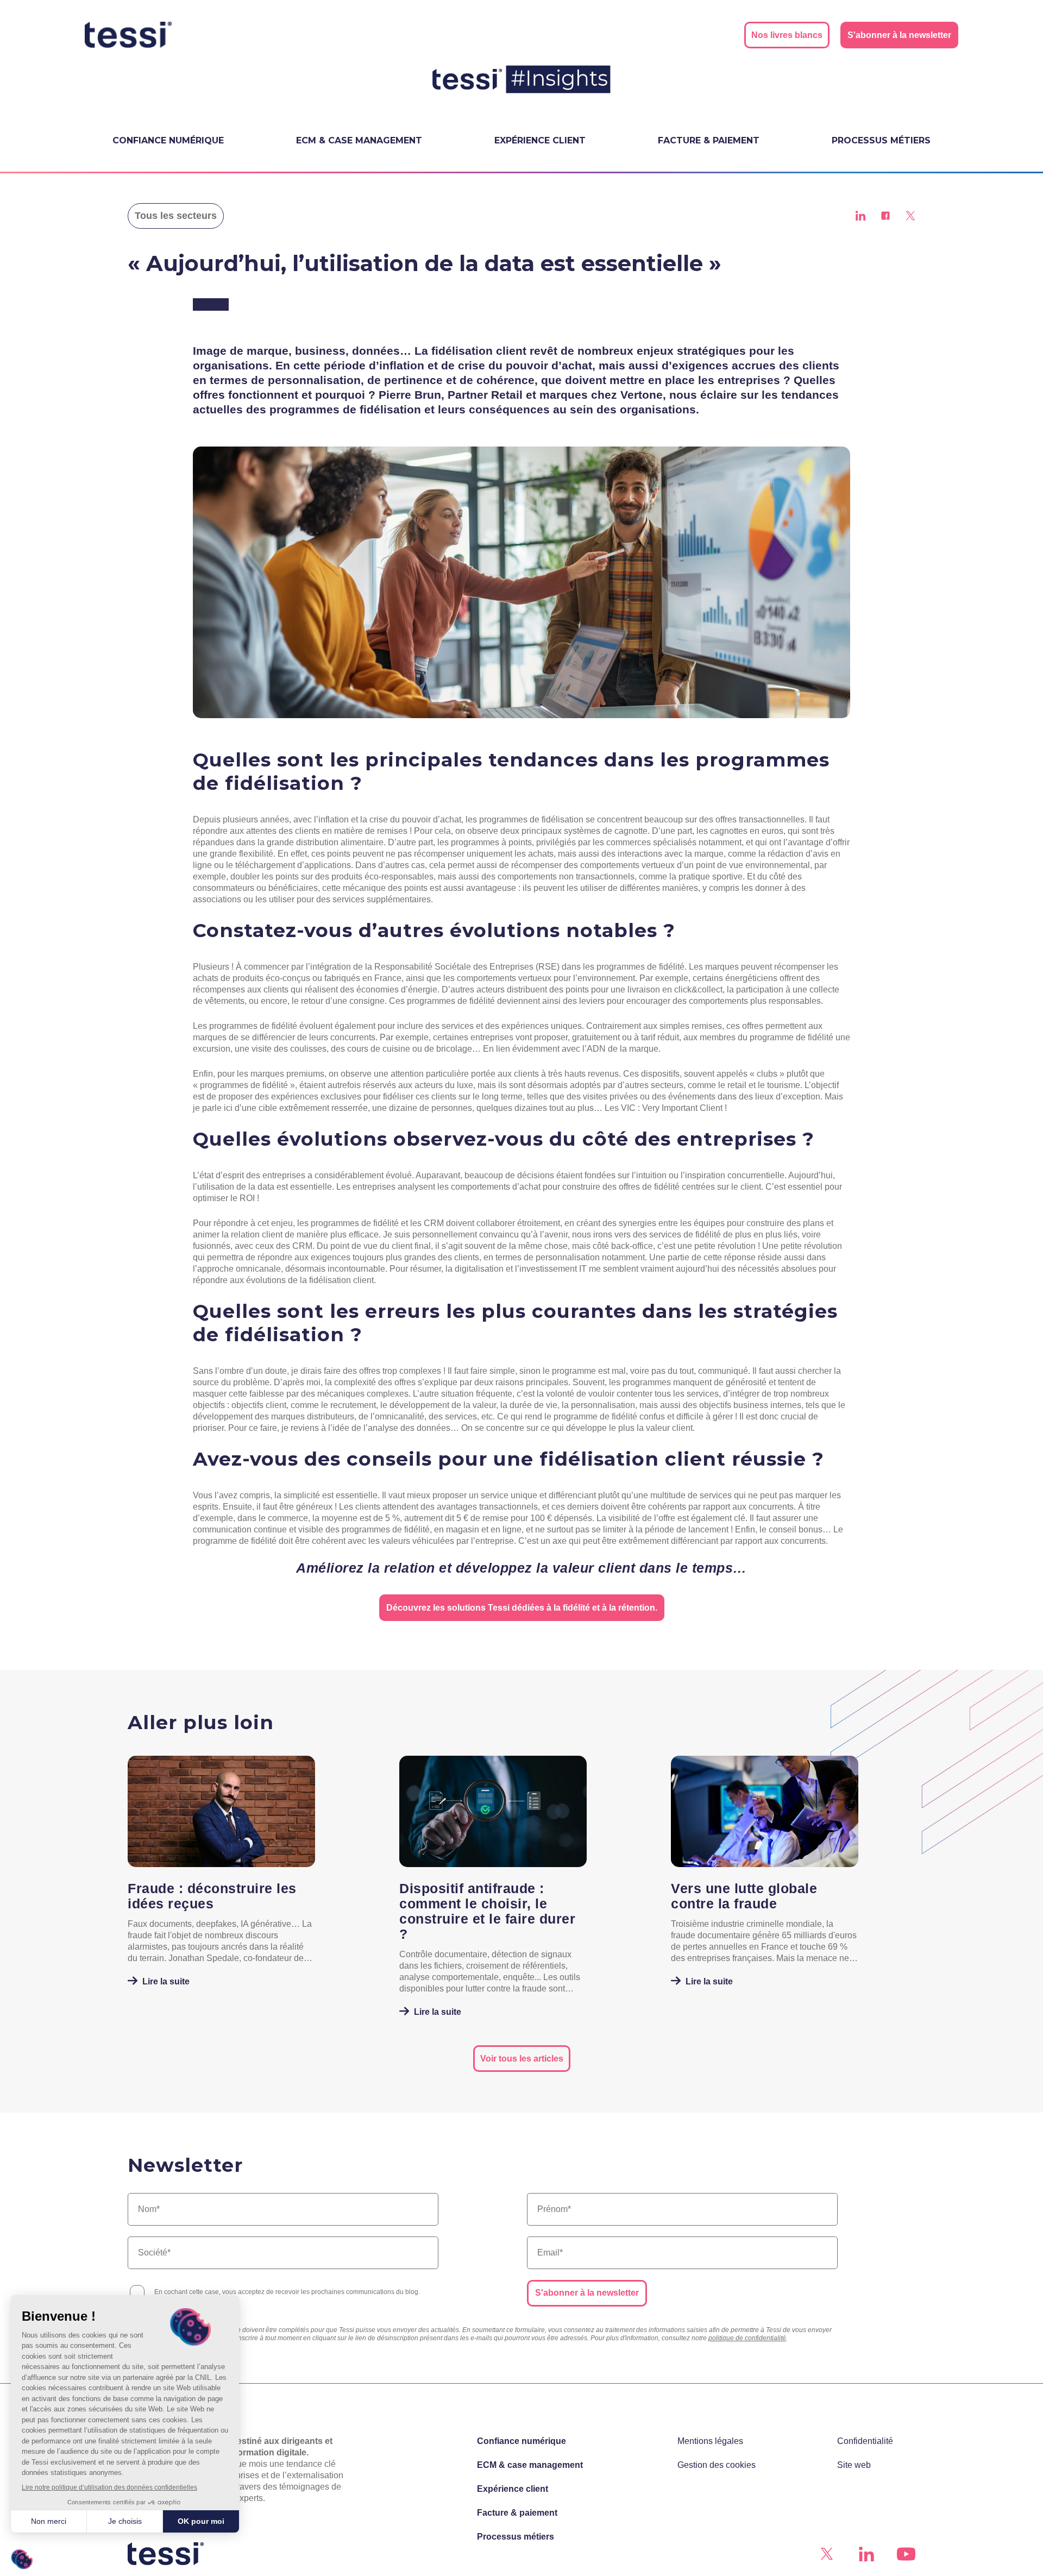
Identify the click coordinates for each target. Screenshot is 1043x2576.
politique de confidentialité (747, 2338)
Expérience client (540, 140)
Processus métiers (881, 140)
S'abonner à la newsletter (587, 2293)
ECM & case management (359, 140)
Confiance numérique (168, 140)
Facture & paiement (709, 140)
